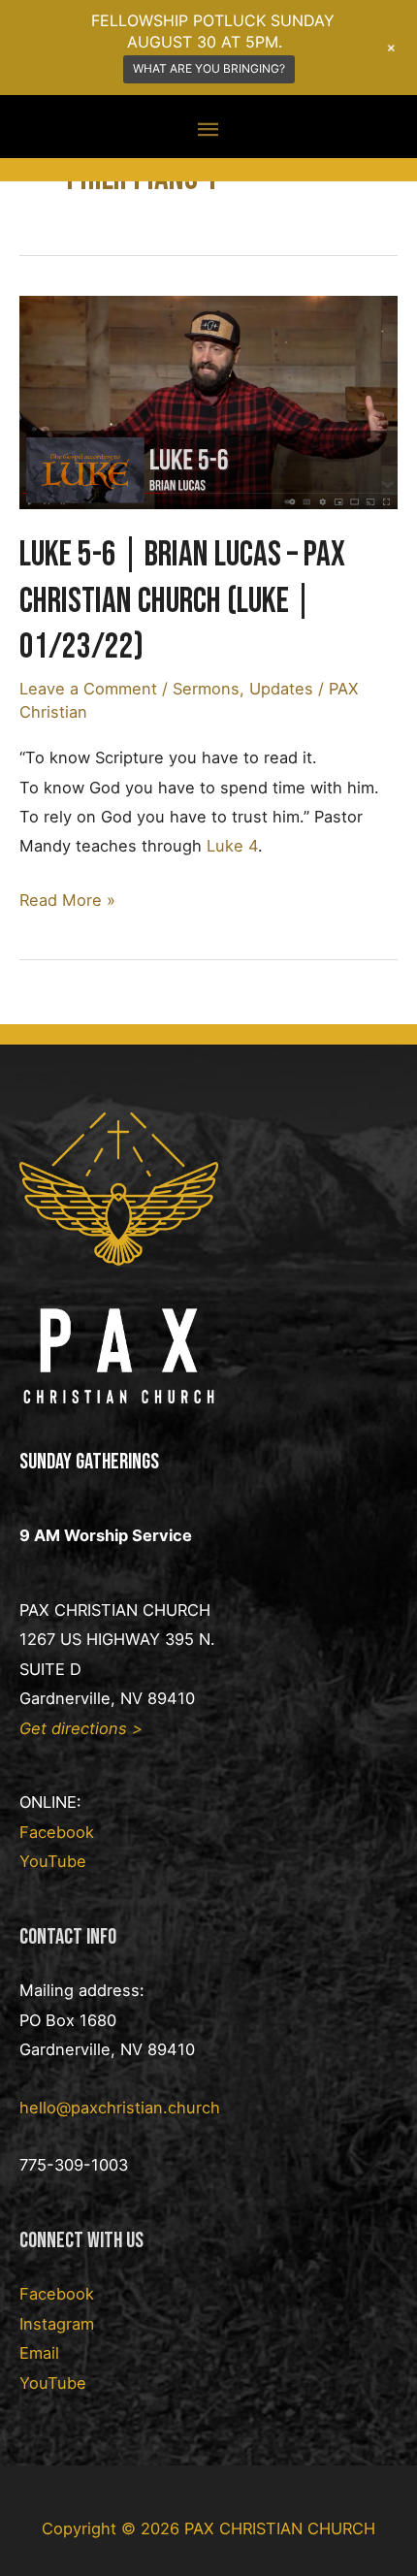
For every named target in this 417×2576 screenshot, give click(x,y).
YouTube (53, 1861)
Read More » (67, 902)
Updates (281, 689)
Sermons (206, 689)
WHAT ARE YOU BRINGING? (209, 68)
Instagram (57, 2324)
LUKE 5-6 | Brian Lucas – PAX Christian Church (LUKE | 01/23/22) (182, 601)
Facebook (57, 1832)
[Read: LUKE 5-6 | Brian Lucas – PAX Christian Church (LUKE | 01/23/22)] (208, 401)
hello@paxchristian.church (120, 2108)
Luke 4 (232, 846)
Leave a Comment (88, 689)
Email (39, 2353)
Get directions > (81, 1728)
